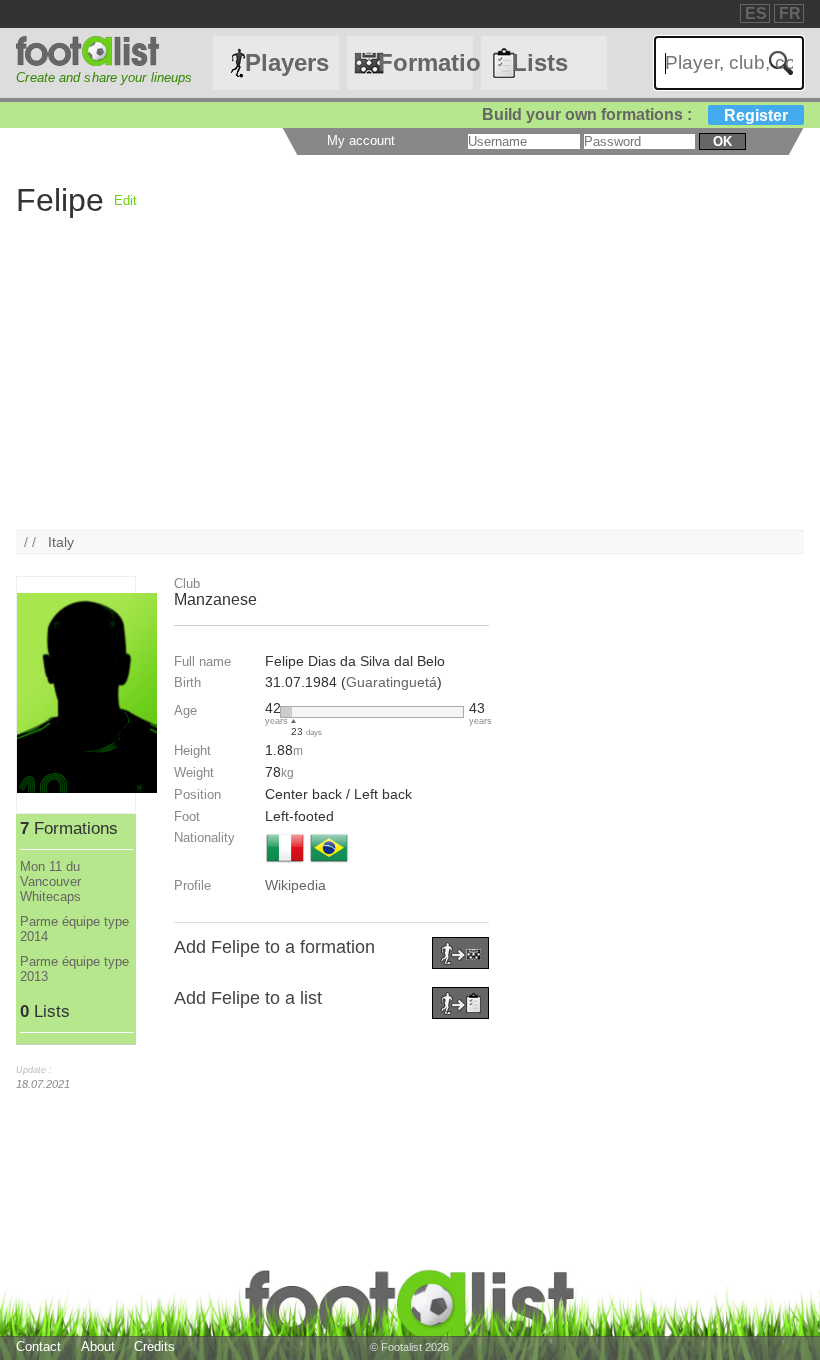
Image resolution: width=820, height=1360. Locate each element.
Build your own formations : (635, 114)
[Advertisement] (409, 390)
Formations (425, 62)
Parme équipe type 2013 (74, 969)
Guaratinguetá (391, 682)
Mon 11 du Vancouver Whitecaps (50, 881)
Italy (61, 542)
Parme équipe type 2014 (74, 929)
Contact (38, 1346)
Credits (154, 1346)
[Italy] (285, 864)
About (98, 1346)
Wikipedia (295, 885)
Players (287, 62)
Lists (540, 62)
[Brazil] (329, 864)
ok (722, 141)
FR (790, 13)
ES (756, 13)
